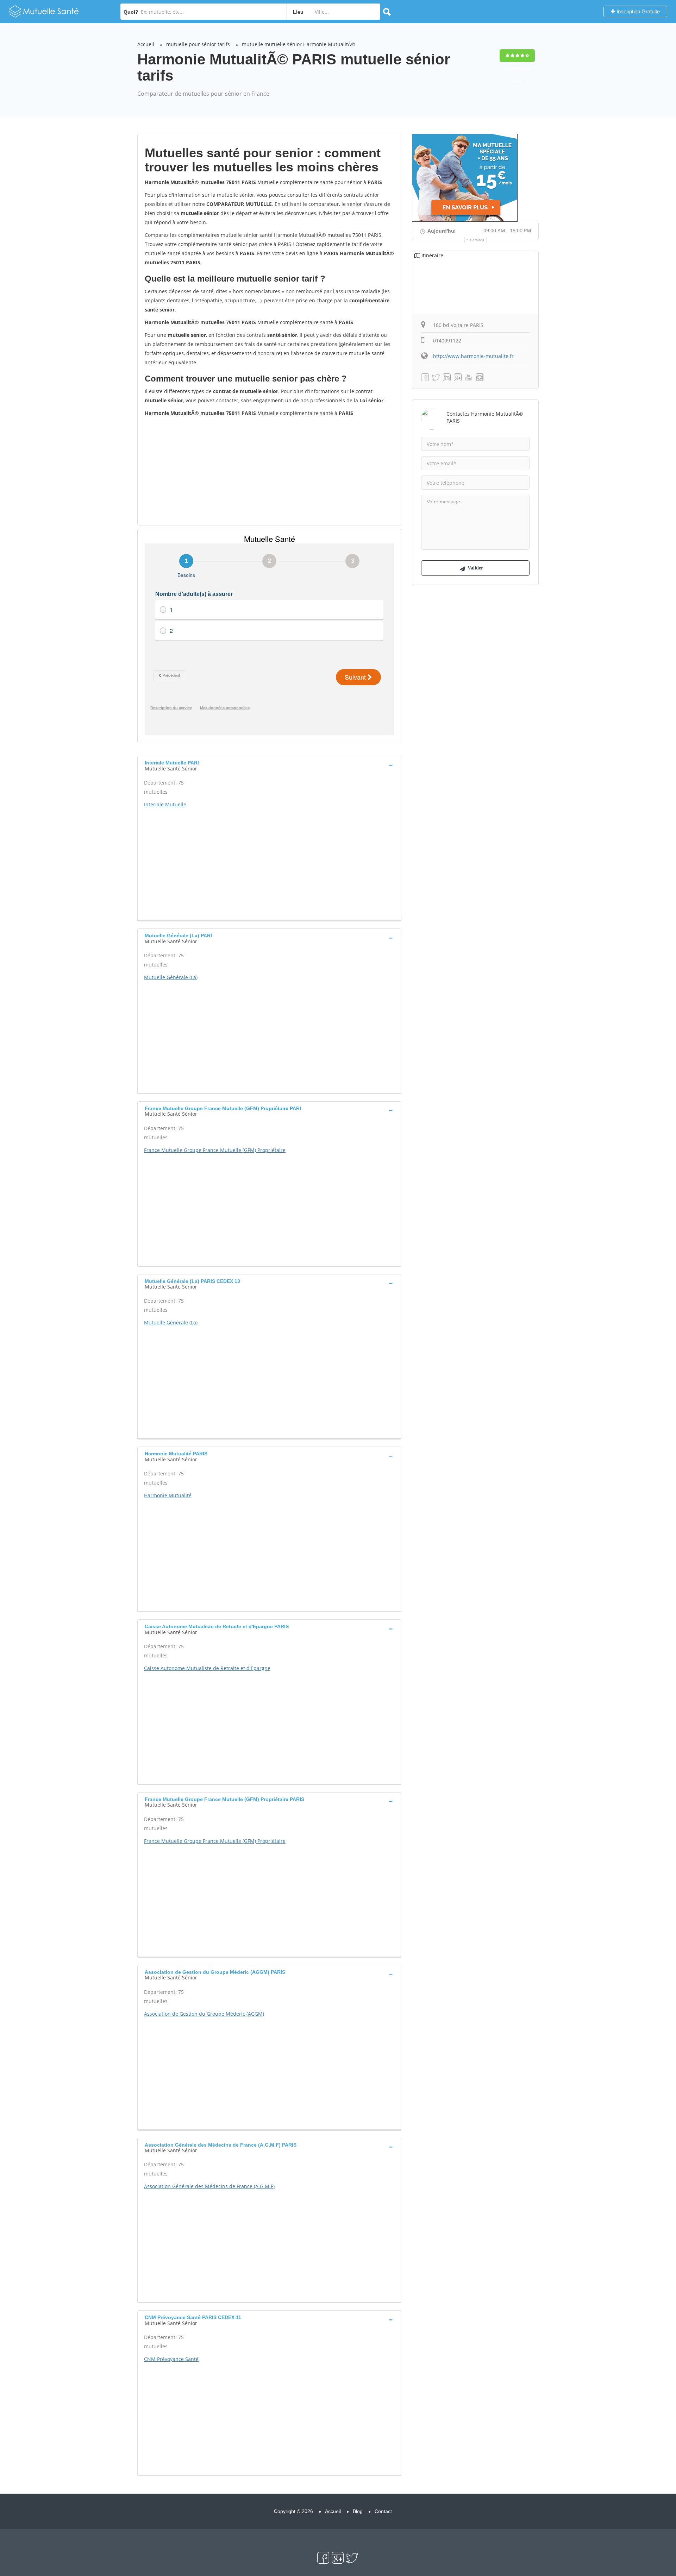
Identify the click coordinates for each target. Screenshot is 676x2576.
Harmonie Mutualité (168, 1495)
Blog (358, 2511)
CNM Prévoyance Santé (171, 2359)
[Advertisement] (269, 471)
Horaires (477, 240)
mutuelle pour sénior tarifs (198, 44)
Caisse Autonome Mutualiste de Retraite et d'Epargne (207, 1668)
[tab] (269, 765)
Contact (383, 2511)
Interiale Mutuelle (165, 804)
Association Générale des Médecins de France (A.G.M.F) (209, 2186)
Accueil (146, 44)
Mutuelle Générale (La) (171, 977)
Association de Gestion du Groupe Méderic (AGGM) (204, 2014)
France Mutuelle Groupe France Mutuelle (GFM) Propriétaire (215, 1150)
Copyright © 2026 (293, 2511)
